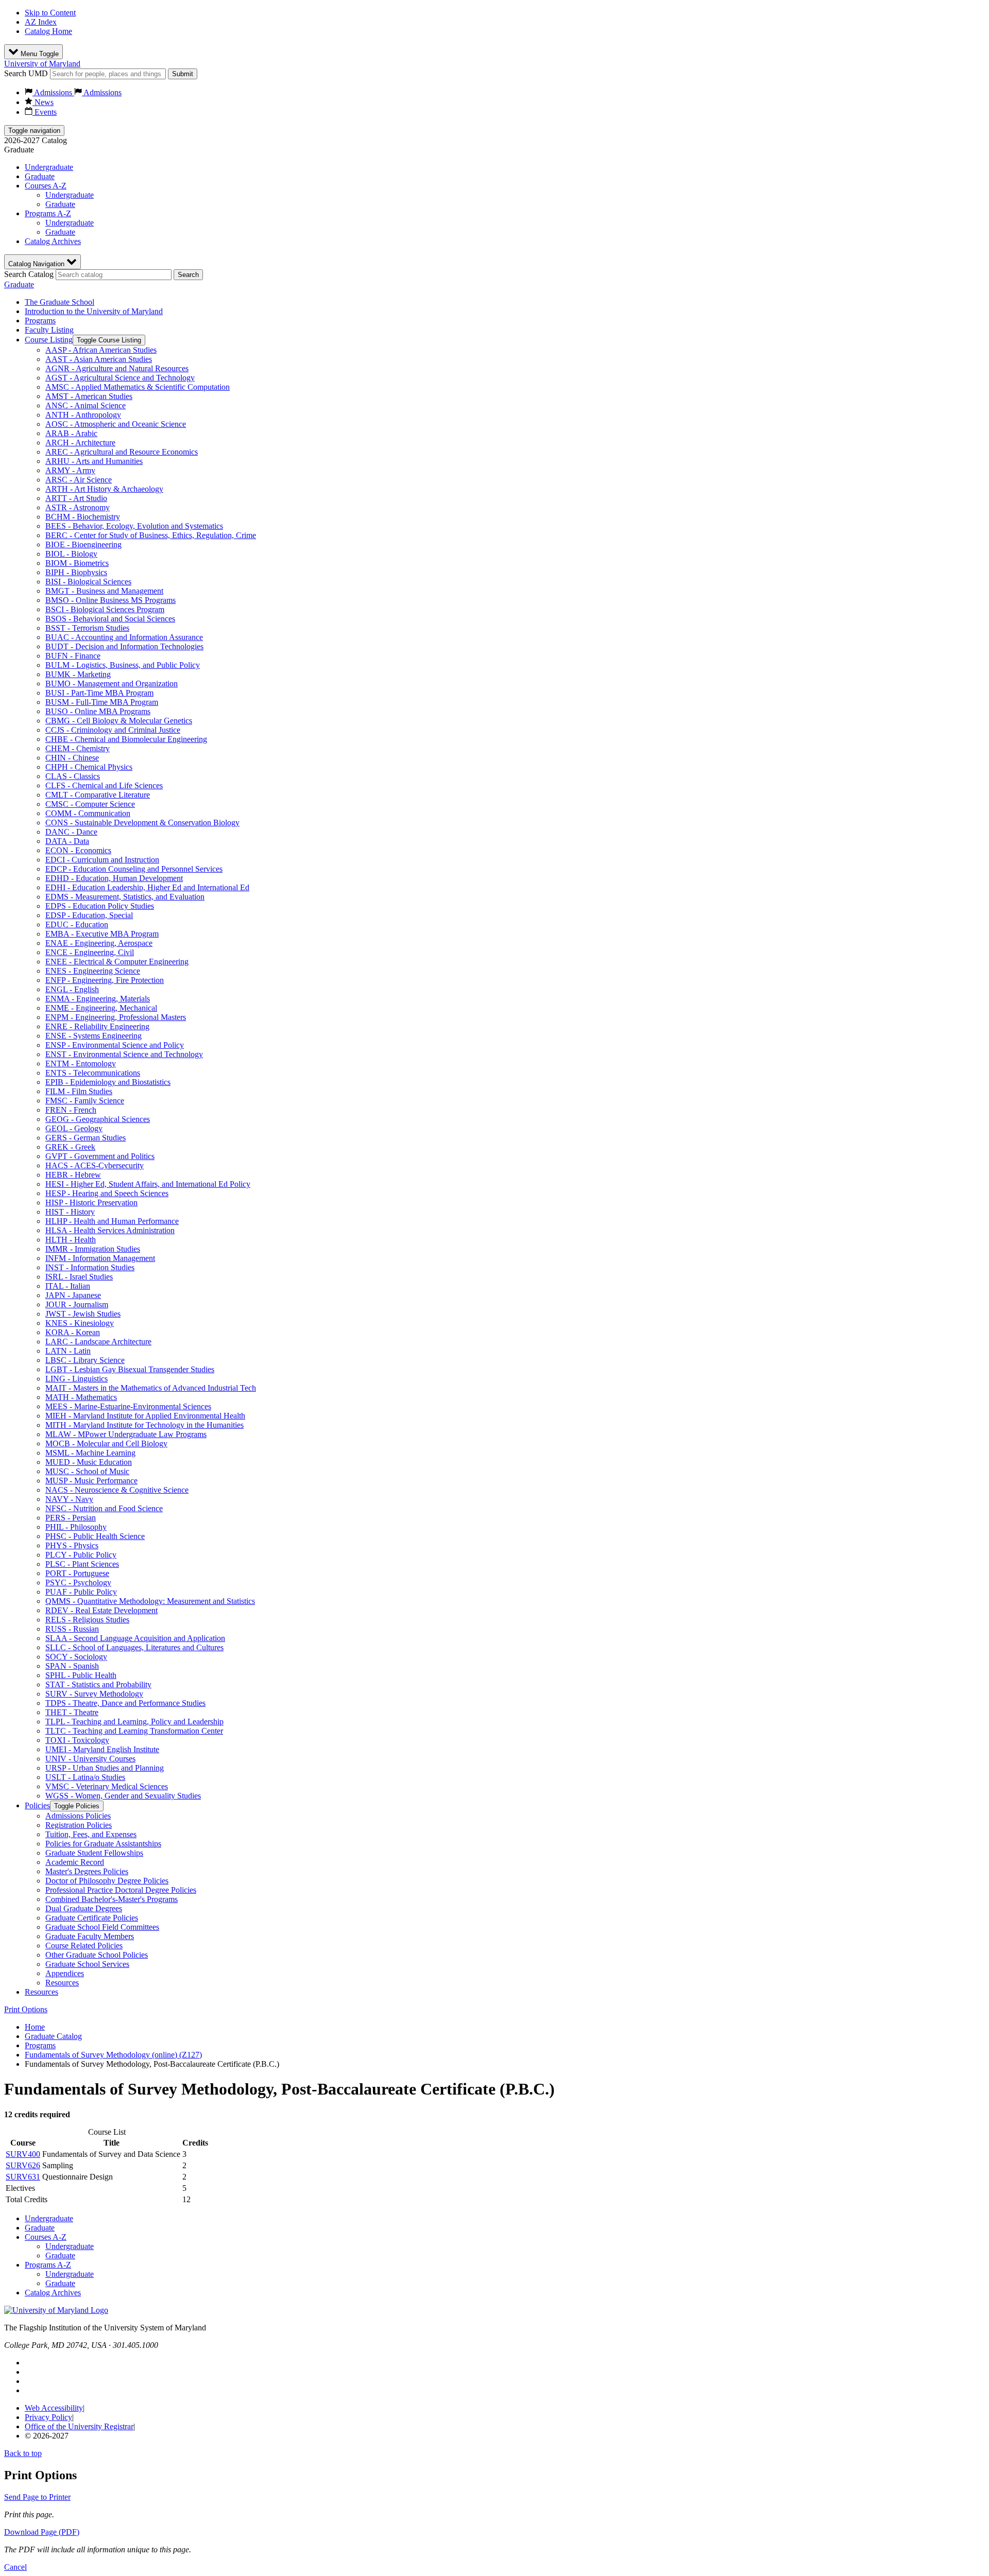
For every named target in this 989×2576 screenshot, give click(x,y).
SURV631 (23, 2177)
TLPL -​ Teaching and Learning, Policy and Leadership (134, 1722)
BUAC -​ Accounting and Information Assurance (124, 637)
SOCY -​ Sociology (76, 1657)
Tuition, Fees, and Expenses (91, 1834)
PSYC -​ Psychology (78, 1583)
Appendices (65, 1973)
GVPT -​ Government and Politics (100, 1156)
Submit (183, 74)
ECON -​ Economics (78, 850)
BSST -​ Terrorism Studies (87, 628)
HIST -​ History (70, 1212)
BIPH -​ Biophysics (76, 572)
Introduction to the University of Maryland (94, 311)
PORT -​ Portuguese (77, 1573)
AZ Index (41, 22)
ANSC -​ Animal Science (86, 405)
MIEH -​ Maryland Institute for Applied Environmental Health (145, 1416)
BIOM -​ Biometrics (77, 563)
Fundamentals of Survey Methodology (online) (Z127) (113, 2055)
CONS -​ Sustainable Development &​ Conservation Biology (142, 823)
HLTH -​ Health (71, 1240)
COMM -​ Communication (88, 813)
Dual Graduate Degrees (84, 1908)
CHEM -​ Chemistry (78, 748)
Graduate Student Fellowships (94, 1853)
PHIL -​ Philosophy (76, 1527)
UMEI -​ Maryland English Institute (102, 1749)
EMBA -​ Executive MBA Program (102, 934)
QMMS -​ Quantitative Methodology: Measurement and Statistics (150, 1601)
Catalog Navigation (37, 264)
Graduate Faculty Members (90, 1936)
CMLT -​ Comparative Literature (98, 795)
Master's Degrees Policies (87, 1871)
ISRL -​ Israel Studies (79, 1277)
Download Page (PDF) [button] (42, 2532)
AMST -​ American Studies (89, 396)
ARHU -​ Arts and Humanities (94, 461)
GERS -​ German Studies (86, 1138)
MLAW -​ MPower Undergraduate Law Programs (126, 1434)
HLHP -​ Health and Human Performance (112, 1221)
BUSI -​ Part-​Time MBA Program (99, 693)
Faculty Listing (49, 330)
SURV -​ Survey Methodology (94, 1694)
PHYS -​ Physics (72, 1545)
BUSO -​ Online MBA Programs (98, 711)
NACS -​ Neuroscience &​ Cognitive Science (117, 1490)
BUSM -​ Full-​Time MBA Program (102, 702)
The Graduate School (59, 302)
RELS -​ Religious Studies (87, 1620)
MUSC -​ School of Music (87, 1471)
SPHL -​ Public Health (81, 1675)
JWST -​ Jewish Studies (83, 1314)
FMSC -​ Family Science (85, 1101)
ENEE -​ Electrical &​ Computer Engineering (117, 962)
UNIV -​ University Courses (90, 1759)
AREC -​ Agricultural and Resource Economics (122, 452)
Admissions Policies (78, 1816)
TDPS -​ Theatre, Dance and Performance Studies (125, 1703)
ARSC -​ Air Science (79, 480)
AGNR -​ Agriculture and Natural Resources (117, 368)
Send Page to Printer (37, 2497)
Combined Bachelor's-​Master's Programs (112, 1899)
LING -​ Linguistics (76, 1379)
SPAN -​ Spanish (72, 1666)
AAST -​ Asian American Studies (99, 359)
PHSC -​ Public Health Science (95, 1536)
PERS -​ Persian (71, 1518)
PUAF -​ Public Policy (81, 1592)
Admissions (53, 92)
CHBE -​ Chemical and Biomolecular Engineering (126, 739)
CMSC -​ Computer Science (90, 804)
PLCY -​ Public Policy (81, 1555)
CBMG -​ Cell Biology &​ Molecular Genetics (119, 721)
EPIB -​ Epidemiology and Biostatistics (108, 1082)
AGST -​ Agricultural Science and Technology (120, 378)
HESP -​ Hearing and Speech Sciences (107, 1193)
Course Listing (49, 340)
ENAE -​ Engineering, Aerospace (99, 943)
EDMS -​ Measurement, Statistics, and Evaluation (125, 897)
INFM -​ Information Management (100, 1258)
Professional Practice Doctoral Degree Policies (121, 1890)
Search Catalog (29, 274)
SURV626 (23, 2165)
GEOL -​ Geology (74, 1128)
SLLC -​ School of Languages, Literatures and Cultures (134, 1647)
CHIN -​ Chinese (72, 758)
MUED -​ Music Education (89, 1462)
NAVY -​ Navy (69, 1499)
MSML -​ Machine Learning (90, 1453)
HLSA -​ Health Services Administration (110, 1230)
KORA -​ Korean (73, 1332)
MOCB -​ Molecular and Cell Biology (106, 1443)
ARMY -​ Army (70, 470)
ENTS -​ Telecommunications (93, 1073)
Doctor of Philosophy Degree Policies (107, 1881)
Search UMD (26, 73)
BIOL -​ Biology (71, 554)
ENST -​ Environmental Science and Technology (124, 1054)
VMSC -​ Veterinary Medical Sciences (107, 1786)
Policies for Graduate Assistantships (103, 1844)
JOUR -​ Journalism (77, 1304)
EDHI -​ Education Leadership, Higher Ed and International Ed (147, 887)
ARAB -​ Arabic (71, 433)
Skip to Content (50, 13)
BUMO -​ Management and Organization (112, 684)
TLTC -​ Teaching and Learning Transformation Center (134, 1731)
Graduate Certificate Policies (92, 1918)
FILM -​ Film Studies (79, 1091)
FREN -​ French (71, 1110)
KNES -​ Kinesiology (80, 1323)
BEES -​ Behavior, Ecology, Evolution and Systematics (134, 526)
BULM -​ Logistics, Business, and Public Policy (123, 665)
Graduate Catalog (53, 2036)
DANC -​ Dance (71, 832)
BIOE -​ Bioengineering (83, 544)
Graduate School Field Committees (102, 1927)
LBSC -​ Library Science (85, 1360)
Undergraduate (49, 167)
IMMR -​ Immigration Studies (93, 1249)
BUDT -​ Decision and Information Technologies (124, 646)
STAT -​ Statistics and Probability (98, 1684)
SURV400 (23, 2154)
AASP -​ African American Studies (101, 350)
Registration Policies (79, 1825)
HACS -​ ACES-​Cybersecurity (95, 1165)
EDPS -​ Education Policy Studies (100, 906)
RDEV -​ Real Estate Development (101, 1610)
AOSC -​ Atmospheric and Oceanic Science (116, 424)
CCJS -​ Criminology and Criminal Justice (113, 730)
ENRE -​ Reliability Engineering (97, 1026)
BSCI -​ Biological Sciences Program (105, 609)
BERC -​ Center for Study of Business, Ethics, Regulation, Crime (151, 535)
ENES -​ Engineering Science (93, 971)
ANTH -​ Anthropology (83, 415)
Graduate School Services (87, 1964)
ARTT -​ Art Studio (76, 498)
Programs (40, 321)
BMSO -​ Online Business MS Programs (110, 600)
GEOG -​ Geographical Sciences (98, 1119)
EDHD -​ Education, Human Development (114, 878)
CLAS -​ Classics (73, 776)
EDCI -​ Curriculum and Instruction (102, 860)
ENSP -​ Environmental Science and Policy (115, 1045)
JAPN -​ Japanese (73, 1295)
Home (35, 2027)
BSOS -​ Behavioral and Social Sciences (110, 619)
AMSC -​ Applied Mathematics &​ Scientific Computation (138, 387)
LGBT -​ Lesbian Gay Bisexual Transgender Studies (130, 1369)
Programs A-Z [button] (48, 213)
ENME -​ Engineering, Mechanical (101, 1008)
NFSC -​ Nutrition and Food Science (104, 1508)
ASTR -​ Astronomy (78, 507)
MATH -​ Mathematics (81, 1397)
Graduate (40, 176)
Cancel (15, 2567)
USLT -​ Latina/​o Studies (85, 1777)
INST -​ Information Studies (90, 1267)
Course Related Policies (84, 1946)
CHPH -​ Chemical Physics (89, 767)
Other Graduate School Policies (97, 1955)
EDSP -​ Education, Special (89, 915)
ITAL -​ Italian (68, 1286)
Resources (62, 1983)
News (43, 102)
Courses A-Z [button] (46, 186)
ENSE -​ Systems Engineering (93, 1036)
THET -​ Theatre (72, 1712)
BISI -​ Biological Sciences (88, 582)
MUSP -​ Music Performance (91, 1481)
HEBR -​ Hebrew (73, 1175)
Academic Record (75, 1862)
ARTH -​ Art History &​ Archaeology (104, 489)
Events (45, 112)
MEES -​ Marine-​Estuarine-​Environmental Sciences (128, 1406)
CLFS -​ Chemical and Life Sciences (104, 785)
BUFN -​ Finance (73, 656)
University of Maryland (42, 64)
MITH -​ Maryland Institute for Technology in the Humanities (144, 1425)
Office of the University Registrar (79, 2426)
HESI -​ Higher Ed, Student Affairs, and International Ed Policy (148, 1184)
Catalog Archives (53, 241)
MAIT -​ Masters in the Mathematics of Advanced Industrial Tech (151, 1388)
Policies (37, 1805)
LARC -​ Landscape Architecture (98, 1342)
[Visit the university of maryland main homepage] (56, 2310)
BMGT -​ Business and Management (104, 591)
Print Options (26, 2009)
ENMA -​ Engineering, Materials (98, 999)
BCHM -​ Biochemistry (83, 517)
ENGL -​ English (72, 989)
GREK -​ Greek (70, 1147)
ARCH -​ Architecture (80, 443)
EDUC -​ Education (77, 924)
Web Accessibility (54, 2408)
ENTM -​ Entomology (81, 1064)
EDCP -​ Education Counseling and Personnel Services (134, 869)
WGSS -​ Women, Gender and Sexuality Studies (123, 1796)
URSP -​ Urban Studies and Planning (105, 1768)
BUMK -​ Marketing (78, 674)
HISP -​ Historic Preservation (91, 1203)
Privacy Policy (48, 2417)
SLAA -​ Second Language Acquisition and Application (135, 1638)
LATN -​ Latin (68, 1351)
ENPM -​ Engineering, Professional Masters (116, 1017)
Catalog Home (48, 31)
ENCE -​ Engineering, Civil (90, 952)
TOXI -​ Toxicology (77, 1740)
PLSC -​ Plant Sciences (82, 1564)
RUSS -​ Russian (72, 1629)
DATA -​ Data (67, 841)
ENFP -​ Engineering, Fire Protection (105, 980)
